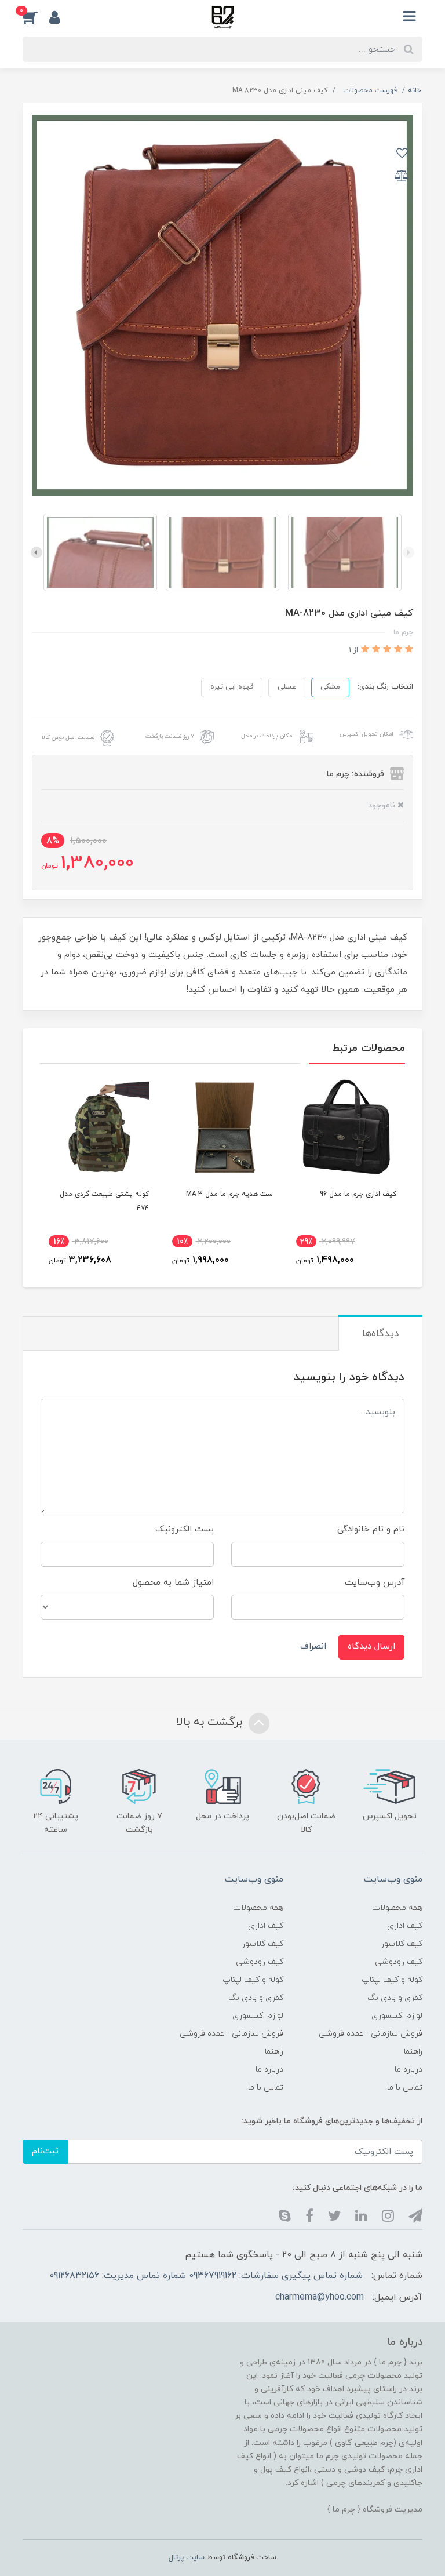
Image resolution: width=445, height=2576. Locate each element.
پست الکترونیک (185, 1529)
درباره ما (408, 2070)
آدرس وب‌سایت (375, 1583)
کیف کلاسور (402, 1944)
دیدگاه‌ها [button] (380, 1334)
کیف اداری (405, 1926)
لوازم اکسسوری (397, 2016)
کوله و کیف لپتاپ (392, 1980)
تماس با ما (405, 2088)
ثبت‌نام (45, 2151)
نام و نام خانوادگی (371, 1529)
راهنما (413, 2052)
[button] (36, 17)
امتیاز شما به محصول (173, 1583)
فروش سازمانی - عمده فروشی (371, 2034)
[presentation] (408, 552)
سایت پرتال (187, 2557)
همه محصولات (397, 1908)
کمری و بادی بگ (395, 1998)
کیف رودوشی (399, 1962)
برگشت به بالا (211, 1722)
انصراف (313, 1647)
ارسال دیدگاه (371, 1647)
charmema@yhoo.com (320, 2297)
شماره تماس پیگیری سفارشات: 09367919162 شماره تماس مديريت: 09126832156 (206, 2276)
